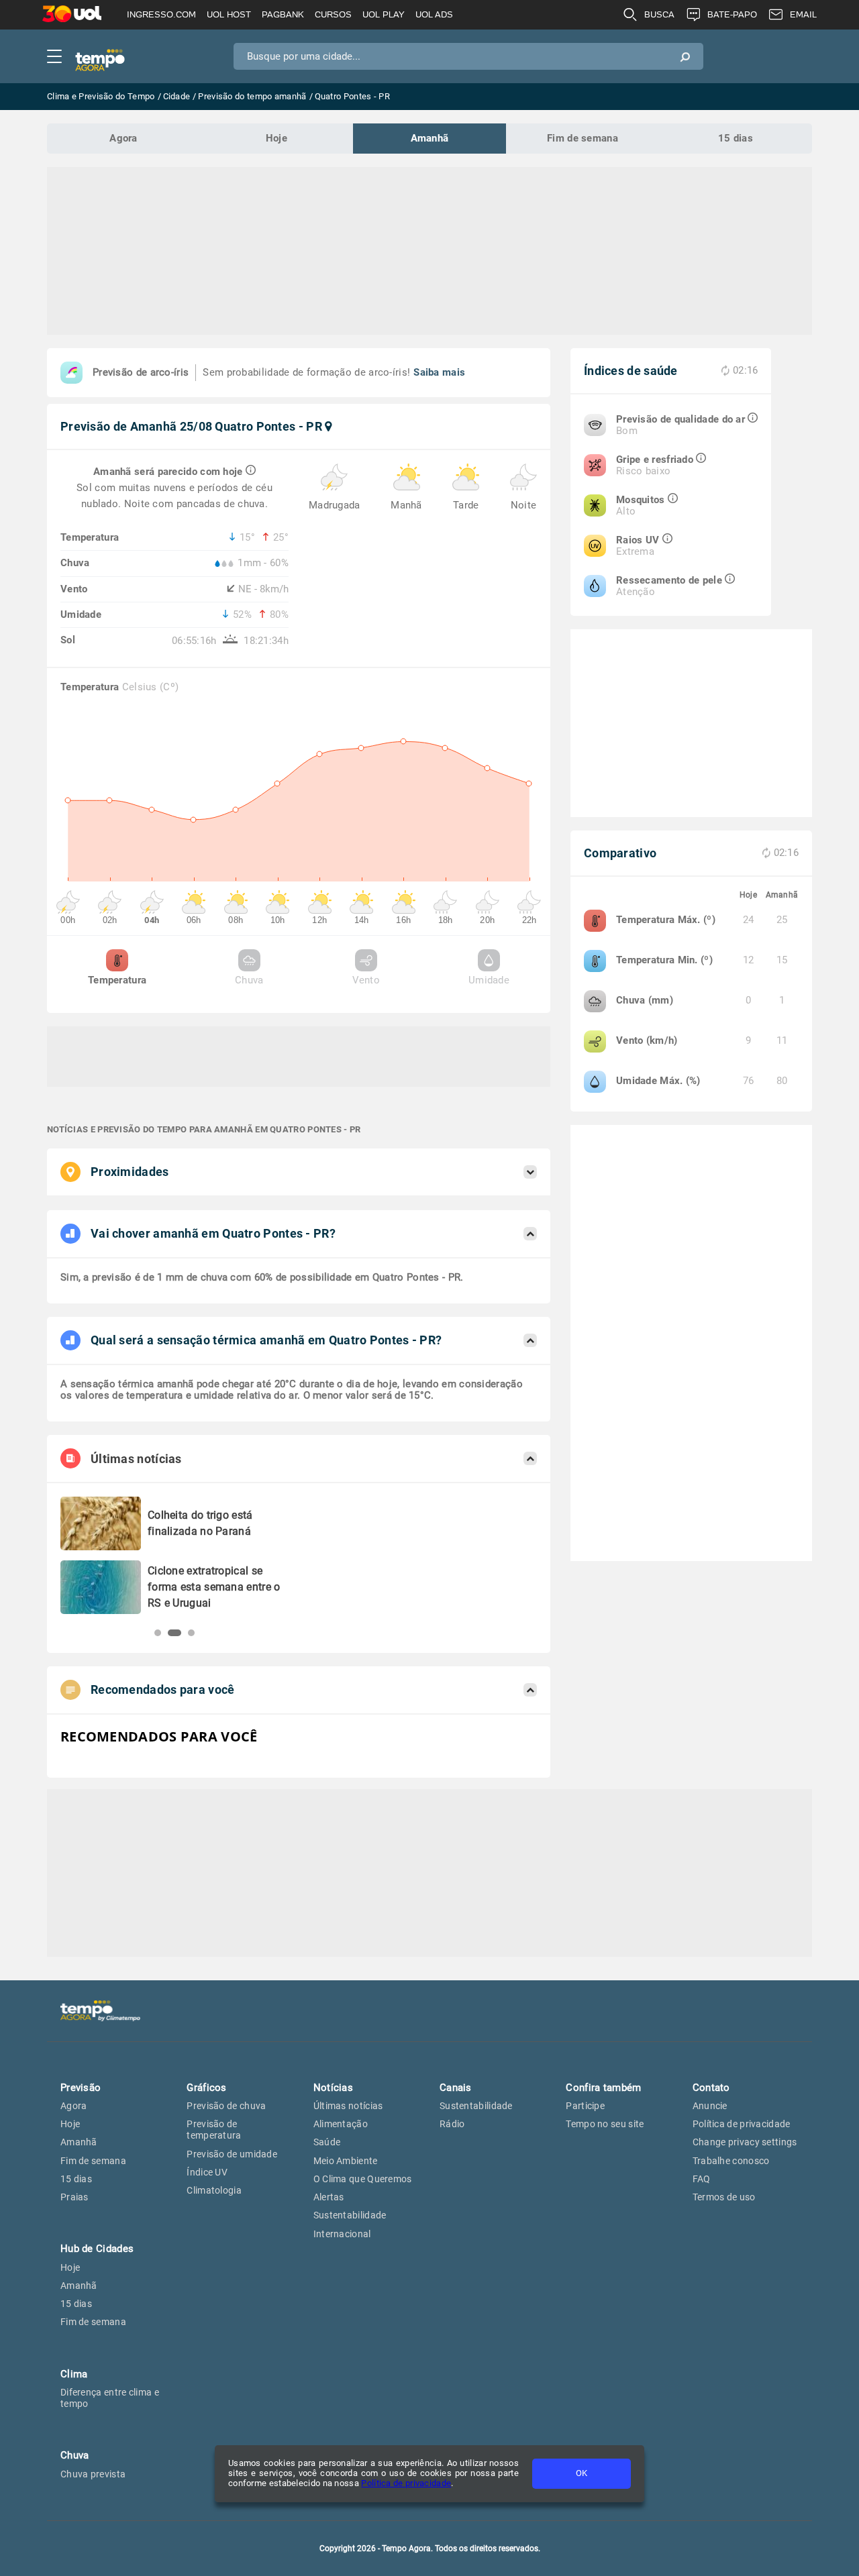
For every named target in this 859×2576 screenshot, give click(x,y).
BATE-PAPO (732, 14)
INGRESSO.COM (161, 14)
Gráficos (206, 2088)
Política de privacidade (406, 2483)
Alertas (329, 2197)
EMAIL (803, 14)
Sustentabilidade (350, 2215)
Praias (74, 2197)
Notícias (333, 2088)
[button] (158, 1633)
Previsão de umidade (232, 2154)
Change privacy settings (745, 2142)
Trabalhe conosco (731, 2161)
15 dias (736, 138)
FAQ (702, 2179)
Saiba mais (439, 372)
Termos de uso (724, 2197)
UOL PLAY (384, 14)
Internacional (342, 2234)
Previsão (81, 2088)
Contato (711, 2088)
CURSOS (333, 14)
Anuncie (710, 2106)
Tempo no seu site (605, 2124)
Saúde (327, 2142)
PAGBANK (283, 14)
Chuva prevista (93, 2474)
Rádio (452, 2124)
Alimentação (341, 2124)
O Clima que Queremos (363, 2179)
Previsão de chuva (226, 2106)
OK (582, 2473)
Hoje (276, 138)
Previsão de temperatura (214, 2130)
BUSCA (659, 14)
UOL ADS (434, 14)
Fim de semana (583, 138)
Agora (123, 138)
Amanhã (430, 138)
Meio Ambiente (346, 2161)
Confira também (603, 2088)
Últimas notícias (348, 2106)
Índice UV (207, 2172)
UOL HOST (229, 14)
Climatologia (214, 2190)
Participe (585, 2106)
